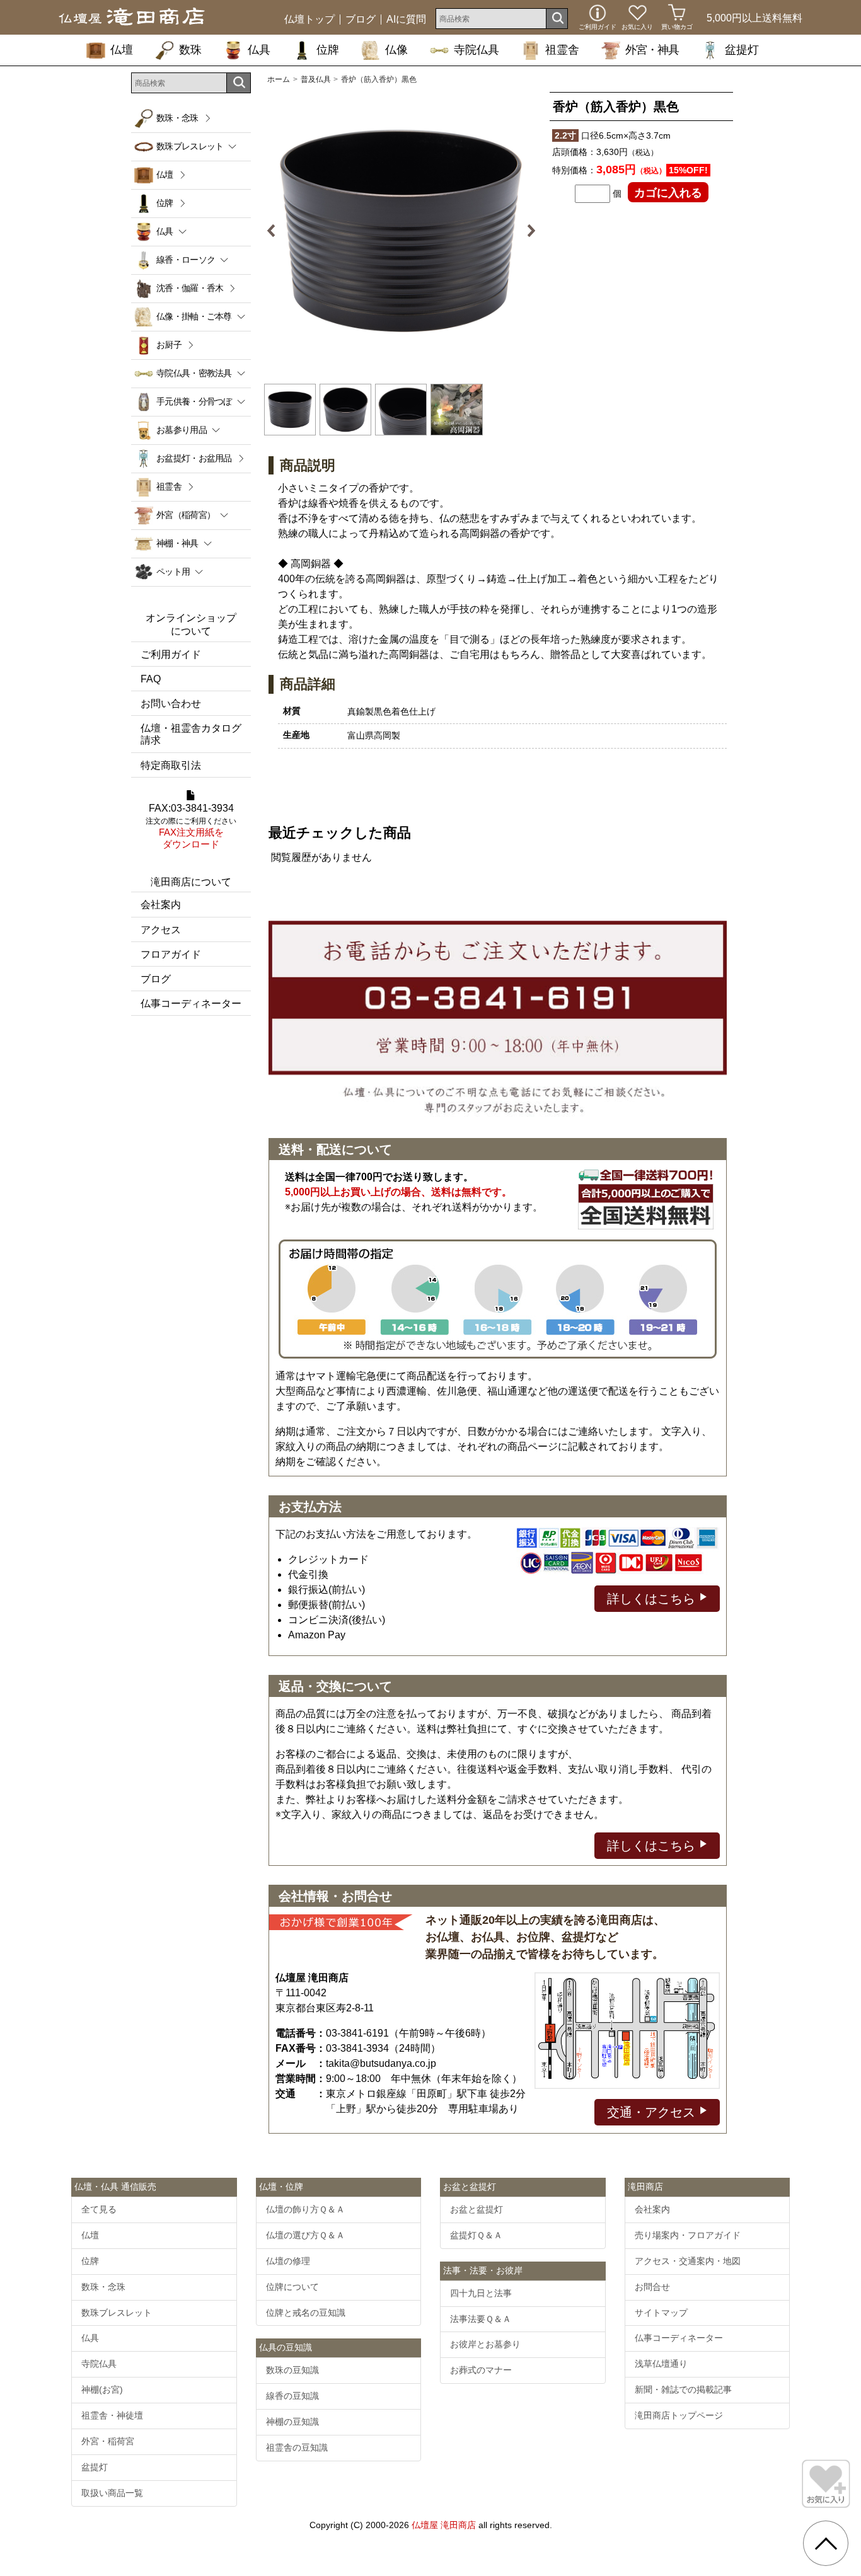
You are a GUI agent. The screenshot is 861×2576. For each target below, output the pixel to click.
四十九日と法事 (481, 2293)
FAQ (151, 679)
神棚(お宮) (102, 2389)
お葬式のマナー (481, 2370)
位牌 (328, 50)
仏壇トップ (309, 20)
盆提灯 (742, 50)
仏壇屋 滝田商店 (444, 2525)
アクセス (161, 930)
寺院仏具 (477, 50)
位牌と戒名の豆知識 (306, 2313)
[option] (401, 231)
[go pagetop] (826, 2543)
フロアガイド (171, 954)
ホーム (279, 79)
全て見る (99, 2209)
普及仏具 (316, 79)
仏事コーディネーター (191, 1003)
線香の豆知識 (292, 2396)
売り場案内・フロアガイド (688, 2235)
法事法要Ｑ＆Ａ (481, 2319)
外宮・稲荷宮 (108, 2441)
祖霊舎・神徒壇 (112, 2415)
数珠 (190, 50)
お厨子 (169, 345)
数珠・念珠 (177, 118)
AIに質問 (406, 20)
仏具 (259, 50)
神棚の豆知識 (292, 2422)
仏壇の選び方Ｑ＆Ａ (305, 2235)
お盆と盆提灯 (477, 2209)
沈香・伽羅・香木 (190, 288)
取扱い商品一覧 (112, 2493)
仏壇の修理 (288, 2261)
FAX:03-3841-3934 (191, 826)
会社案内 (161, 905)
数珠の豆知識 (292, 2370)
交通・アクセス (653, 2112)
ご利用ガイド (171, 654)
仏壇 (122, 50)
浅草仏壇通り (661, 2364)
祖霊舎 (562, 50)
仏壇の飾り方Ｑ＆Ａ (305, 2209)
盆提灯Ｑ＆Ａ (476, 2235)
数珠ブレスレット (117, 2313)
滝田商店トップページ (679, 2415)
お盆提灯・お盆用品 (194, 458)
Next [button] (526, 231)
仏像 (396, 50)
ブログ (361, 20)
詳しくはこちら (653, 1599)
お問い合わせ (171, 704)
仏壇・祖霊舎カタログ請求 (191, 734)
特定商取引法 (171, 765)
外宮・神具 (652, 50)
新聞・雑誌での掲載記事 (683, 2389)
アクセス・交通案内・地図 (688, 2261)
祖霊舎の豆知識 (297, 2447)
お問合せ (652, 2287)
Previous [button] (276, 231)
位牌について (292, 2287)
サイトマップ (661, 2313)
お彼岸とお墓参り (485, 2344)
